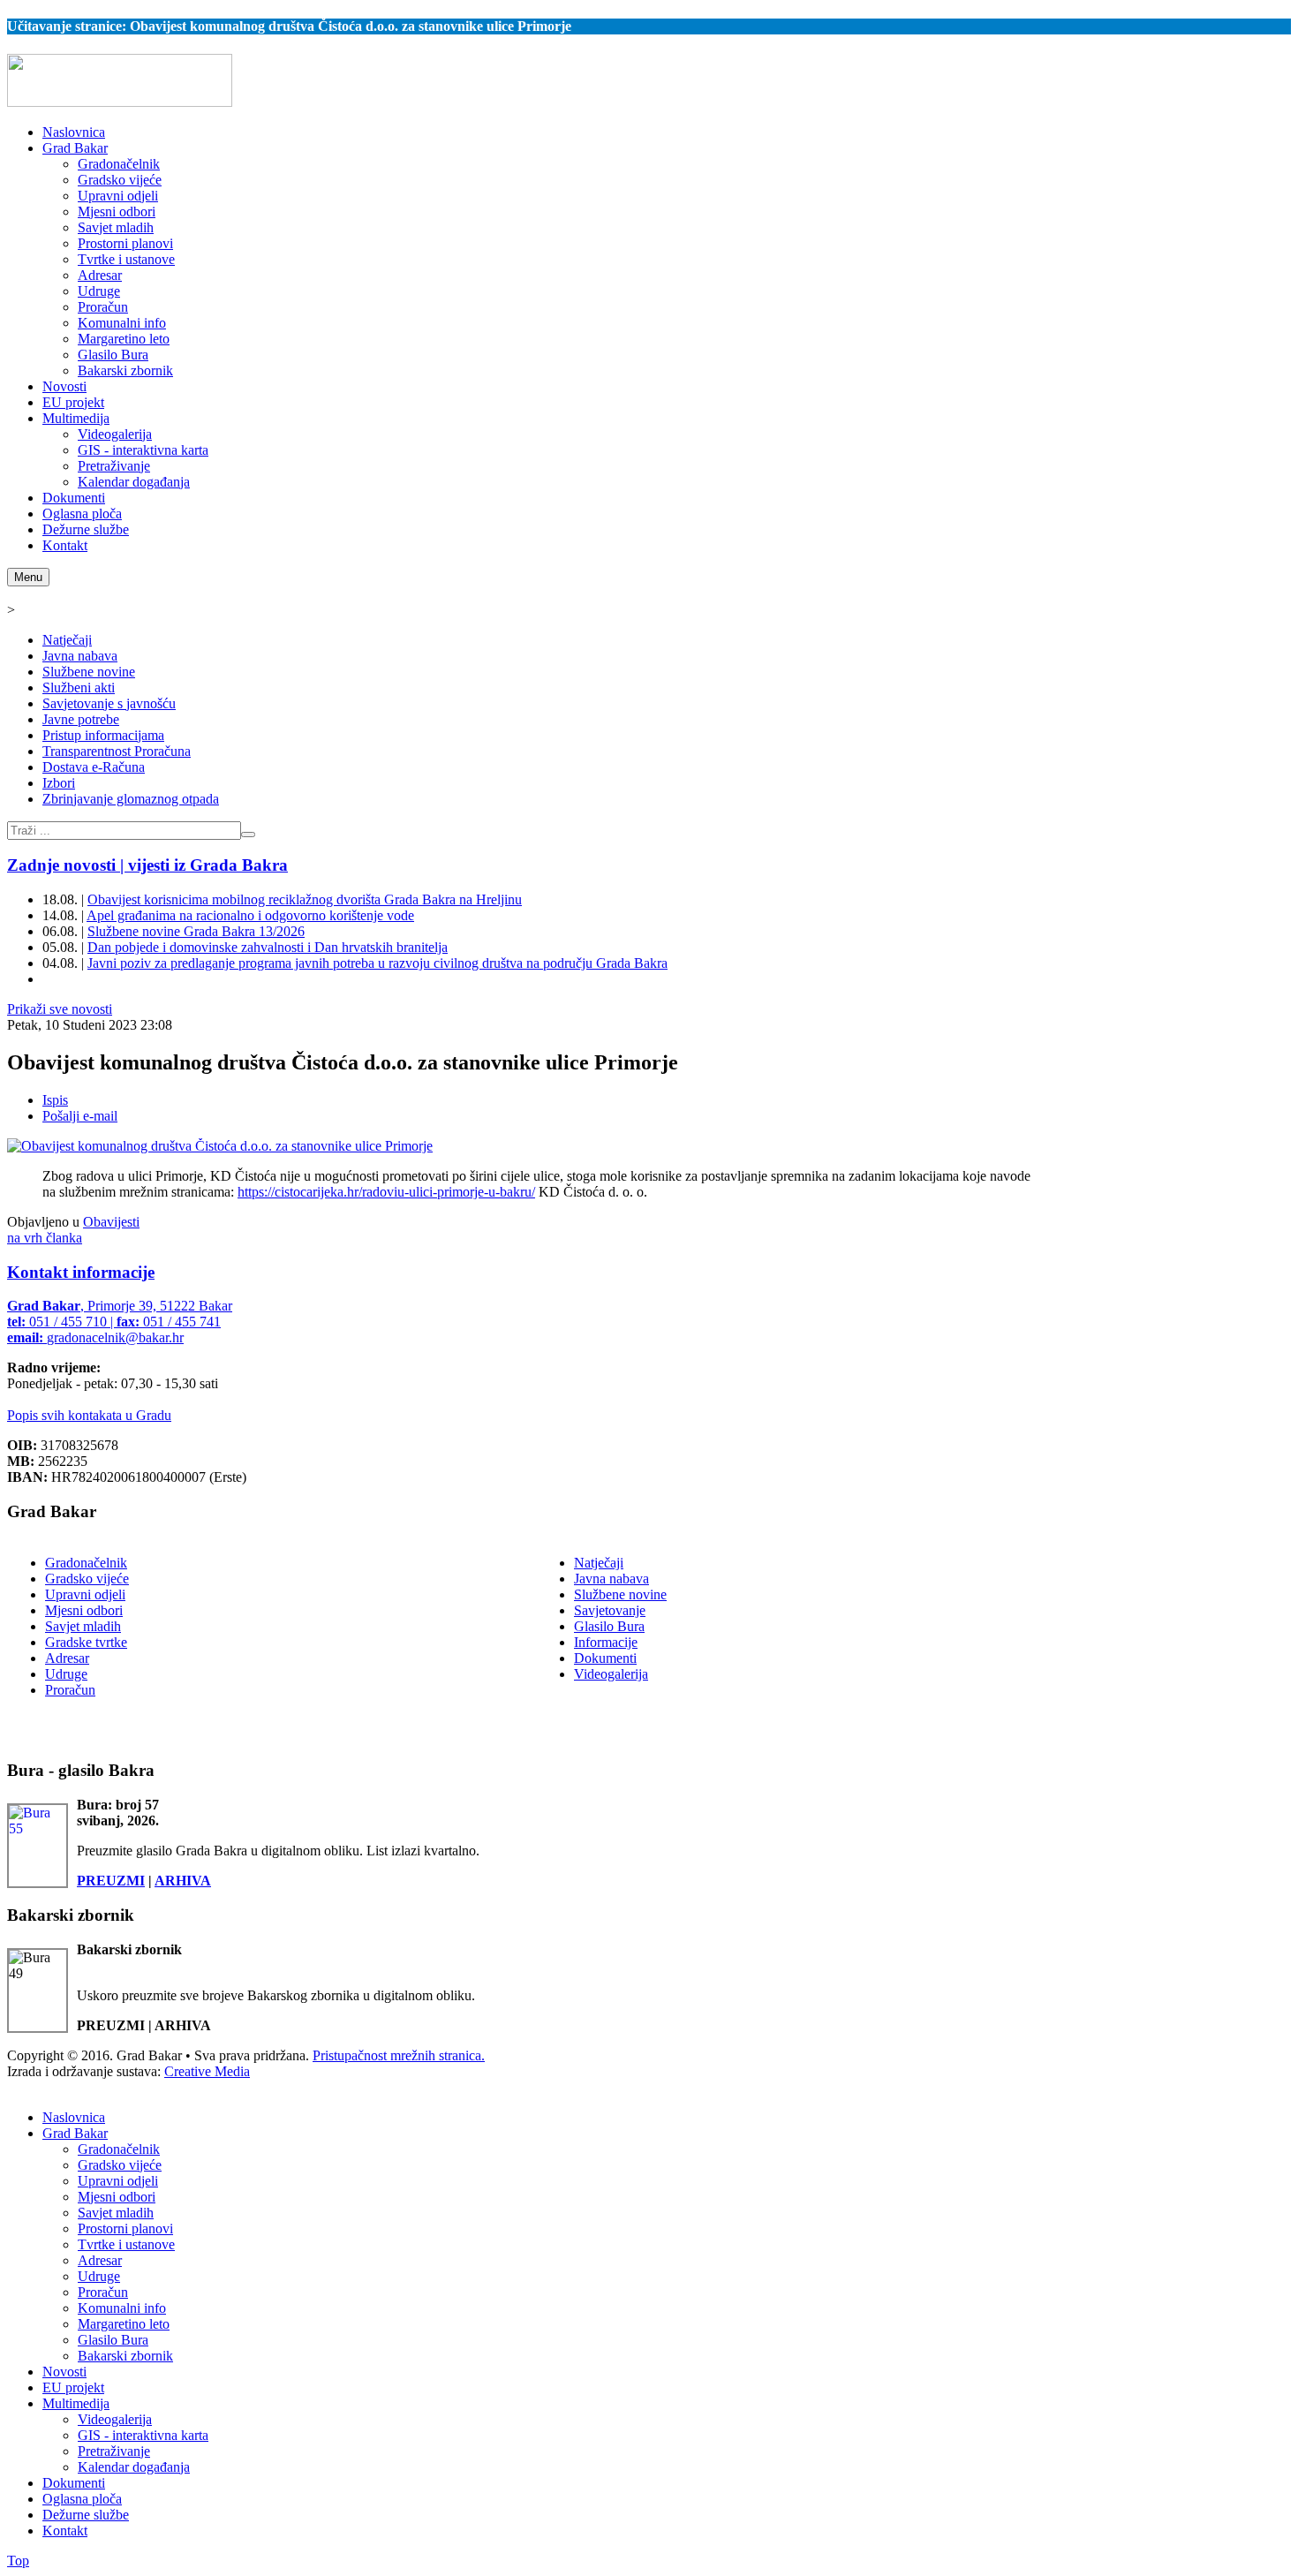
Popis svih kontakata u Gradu (89, 1415)
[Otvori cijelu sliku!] (220, 1146)
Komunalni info (122, 2308)
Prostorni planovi (125, 2229)
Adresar (67, 1658)
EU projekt (73, 2387)
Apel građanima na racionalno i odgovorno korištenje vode (250, 915)
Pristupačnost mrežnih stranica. (399, 2055)
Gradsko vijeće (87, 1579)
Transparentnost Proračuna (117, 751)
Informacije (606, 1642)
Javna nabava (80, 656)
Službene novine (89, 672)
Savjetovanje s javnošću (109, 703)
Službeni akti (79, 687)
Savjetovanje (610, 1610)
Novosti (64, 2372)
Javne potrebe (81, 719)
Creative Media (207, 2071)
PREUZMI (111, 1881)
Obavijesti (111, 1222)
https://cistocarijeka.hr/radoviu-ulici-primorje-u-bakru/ (386, 1192)
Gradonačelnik (86, 1563)
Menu (28, 577)
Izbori (59, 783)
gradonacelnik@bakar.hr (115, 1337)
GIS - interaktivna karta (143, 2435)
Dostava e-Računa (94, 767)
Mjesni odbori (84, 1610)
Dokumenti (605, 1658)
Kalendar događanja (134, 2467)
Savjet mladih (83, 1626)
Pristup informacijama (103, 735)
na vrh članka (45, 1238)
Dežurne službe (86, 2515)
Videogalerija (611, 1674)
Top (18, 2561)
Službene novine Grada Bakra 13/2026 (196, 931)
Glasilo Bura (609, 1626)
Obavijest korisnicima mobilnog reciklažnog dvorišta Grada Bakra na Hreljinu (305, 899)
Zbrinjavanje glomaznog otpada (131, 799)
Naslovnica (74, 2117)
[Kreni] (248, 835)
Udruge (66, 1674)
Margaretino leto (124, 2324)
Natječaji (67, 640)
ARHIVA (183, 1881)
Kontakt (65, 2531)
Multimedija (76, 2403)
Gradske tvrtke (86, 1642)
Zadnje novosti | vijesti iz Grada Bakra (147, 865)
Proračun (70, 1690)
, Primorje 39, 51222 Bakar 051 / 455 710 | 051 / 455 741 (120, 1322)
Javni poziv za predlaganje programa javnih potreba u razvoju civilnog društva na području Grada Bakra (377, 963)
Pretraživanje (114, 2451)
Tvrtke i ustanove (126, 2244)
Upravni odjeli (85, 1594)
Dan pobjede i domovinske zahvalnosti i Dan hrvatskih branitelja (268, 947)
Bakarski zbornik (125, 2356)
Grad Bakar (75, 2133)
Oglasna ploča (82, 2499)
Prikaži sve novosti (60, 1009)
